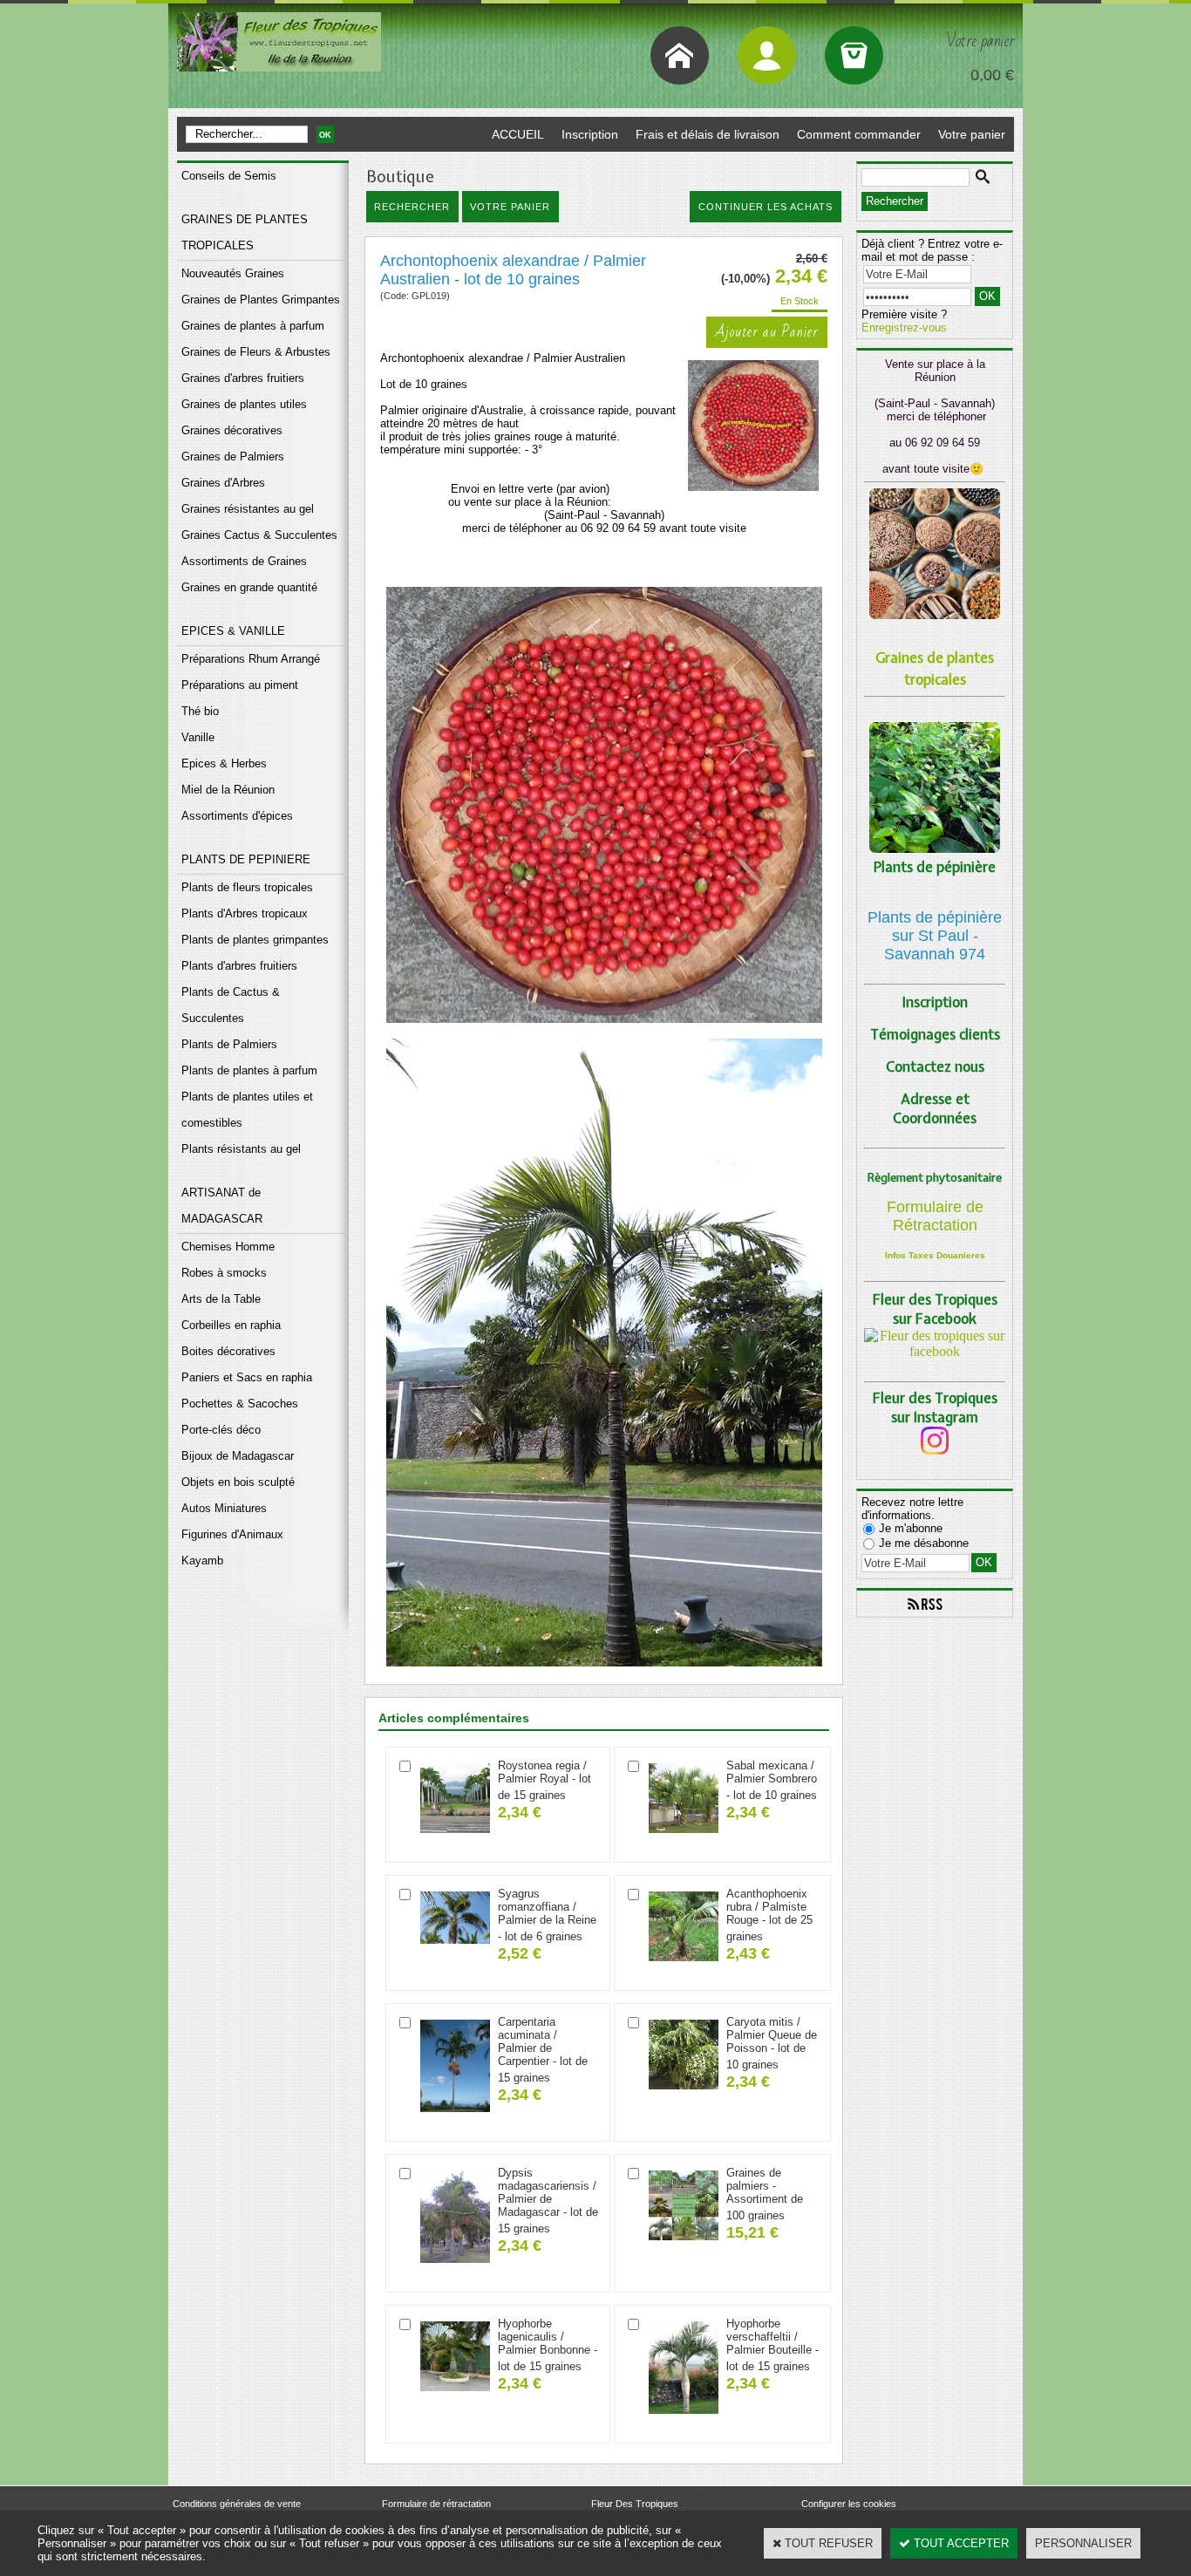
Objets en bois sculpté (238, 1482)
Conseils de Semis (229, 176)
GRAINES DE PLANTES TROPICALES (245, 232)
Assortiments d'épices (237, 816)
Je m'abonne (911, 1528)
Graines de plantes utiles (244, 404)
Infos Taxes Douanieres (935, 1255)
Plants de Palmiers (229, 1044)
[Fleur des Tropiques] (935, 1351)
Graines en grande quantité (249, 587)
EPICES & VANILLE (233, 631)
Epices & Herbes (224, 763)
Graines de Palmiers (233, 457)
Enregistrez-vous (904, 327)
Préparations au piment (240, 685)
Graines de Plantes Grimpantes (261, 300)
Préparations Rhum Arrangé (251, 659)
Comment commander (859, 134)
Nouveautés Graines (233, 273)
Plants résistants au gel (241, 1149)
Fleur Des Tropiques (635, 2504)
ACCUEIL (518, 134)
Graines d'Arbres (223, 483)
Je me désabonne (924, 1543)
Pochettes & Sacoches (240, 1404)
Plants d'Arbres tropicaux (245, 913)
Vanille (198, 737)
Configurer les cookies (849, 2504)
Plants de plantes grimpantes (255, 940)
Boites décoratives (228, 1351)
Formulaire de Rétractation (935, 1216)
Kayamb (202, 1561)
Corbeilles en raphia (231, 1325)
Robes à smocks (224, 1273)
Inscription (590, 134)
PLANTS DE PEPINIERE (246, 859)
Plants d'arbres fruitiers (239, 966)
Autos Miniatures (224, 1508)
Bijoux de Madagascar (238, 1456)
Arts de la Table (221, 1299)
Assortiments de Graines (244, 561)
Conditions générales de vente (237, 2504)
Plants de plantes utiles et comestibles (247, 1110)
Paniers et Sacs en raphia (247, 1377)
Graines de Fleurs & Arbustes (256, 352)
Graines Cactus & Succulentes (259, 535)
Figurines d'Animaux (232, 1534)
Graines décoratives (232, 430)
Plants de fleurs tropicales (247, 887)
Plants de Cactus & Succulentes (231, 1005)
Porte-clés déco (221, 1430)
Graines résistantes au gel (248, 509)
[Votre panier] (854, 55)
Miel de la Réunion (228, 790)
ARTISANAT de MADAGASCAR (222, 1206)
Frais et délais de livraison (708, 134)
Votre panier (972, 134)
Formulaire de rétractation (436, 2504)
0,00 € (992, 75)
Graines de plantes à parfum (253, 326)
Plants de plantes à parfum (249, 1070)
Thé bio (200, 711)
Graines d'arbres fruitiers (243, 378)
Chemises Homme (228, 1247)
